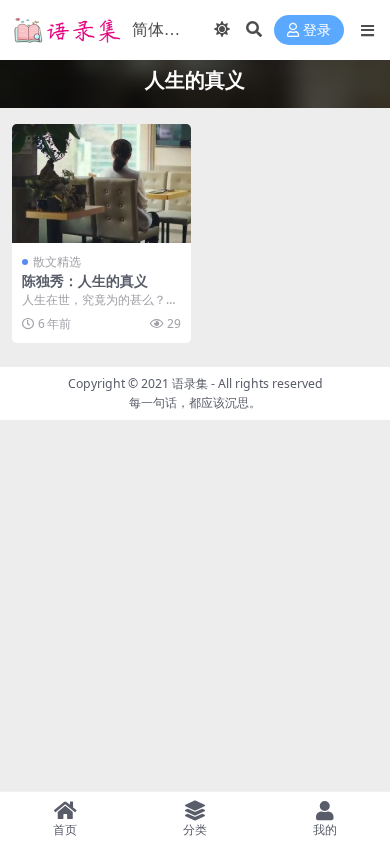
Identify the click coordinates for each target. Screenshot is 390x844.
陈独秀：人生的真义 (85, 280)
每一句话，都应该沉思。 (195, 402)
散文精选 (57, 261)
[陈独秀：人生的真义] (101, 183)
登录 (317, 30)
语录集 (190, 383)
